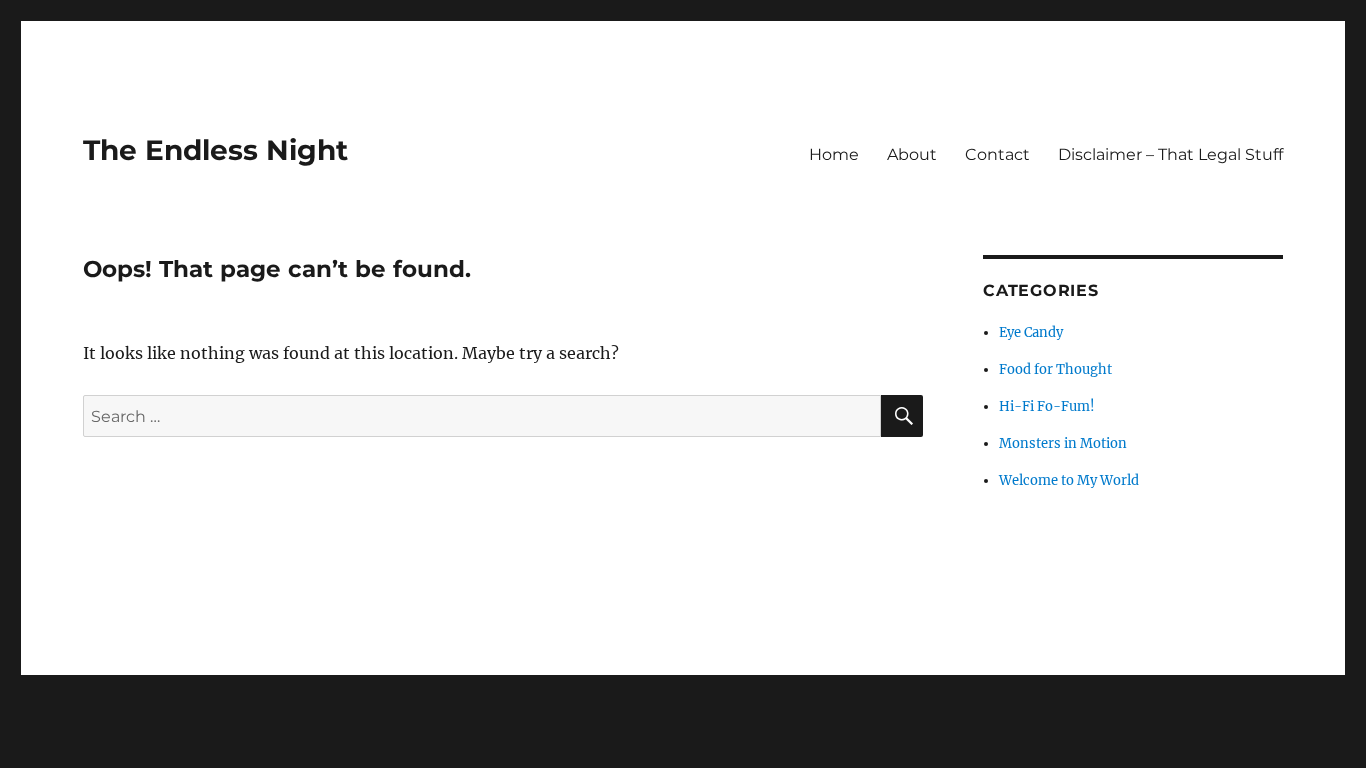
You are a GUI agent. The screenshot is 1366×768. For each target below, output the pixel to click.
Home (834, 154)
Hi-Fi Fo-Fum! (1047, 406)
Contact (997, 154)
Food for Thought (1055, 369)
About (912, 154)
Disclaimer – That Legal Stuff (1170, 154)
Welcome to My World (1069, 480)
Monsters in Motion (1063, 443)
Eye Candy (1031, 332)
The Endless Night (215, 150)
